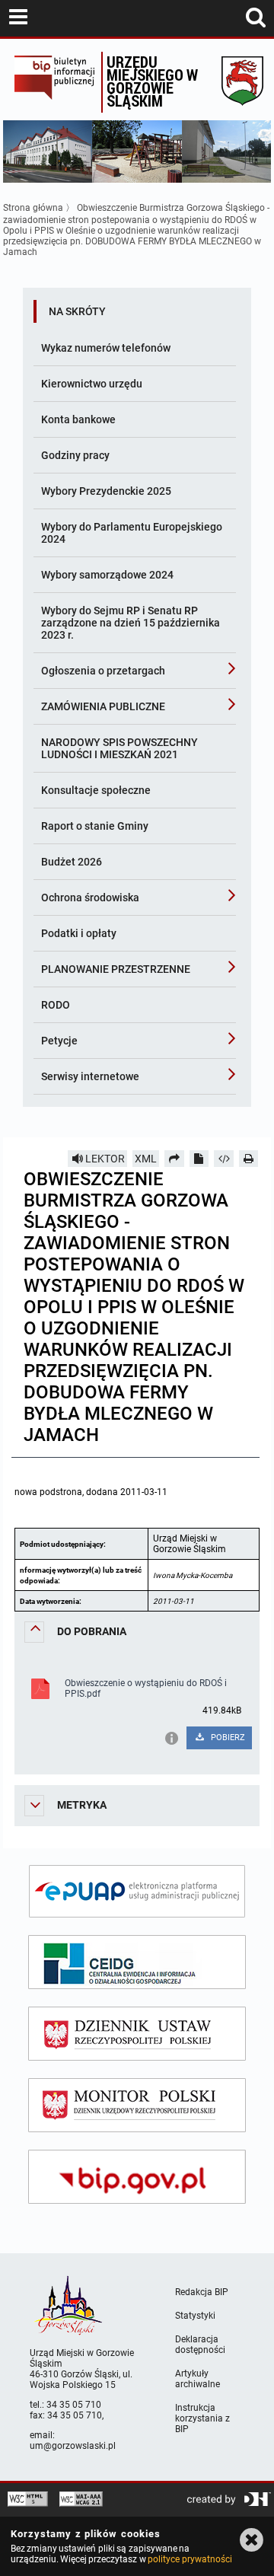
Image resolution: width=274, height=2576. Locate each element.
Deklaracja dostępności (200, 2345)
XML (146, 1159)
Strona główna (33, 208)
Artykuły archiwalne (198, 2379)
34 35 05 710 (74, 2405)
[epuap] (137, 1891)
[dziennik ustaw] (137, 2034)
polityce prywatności (190, 2559)
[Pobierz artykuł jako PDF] (199, 1159)
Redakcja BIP (202, 2292)
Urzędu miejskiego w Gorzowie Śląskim (152, 81)
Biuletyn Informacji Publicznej (54, 82)
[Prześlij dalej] (174, 1159)
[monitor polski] (137, 2105)
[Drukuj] (249, 1159)
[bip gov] (137, 2177)
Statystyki (195, 2316)
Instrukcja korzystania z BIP (202, 2418)
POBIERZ (227, 1738)
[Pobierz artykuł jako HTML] (224, 1159)
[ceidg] (137, 1962)
